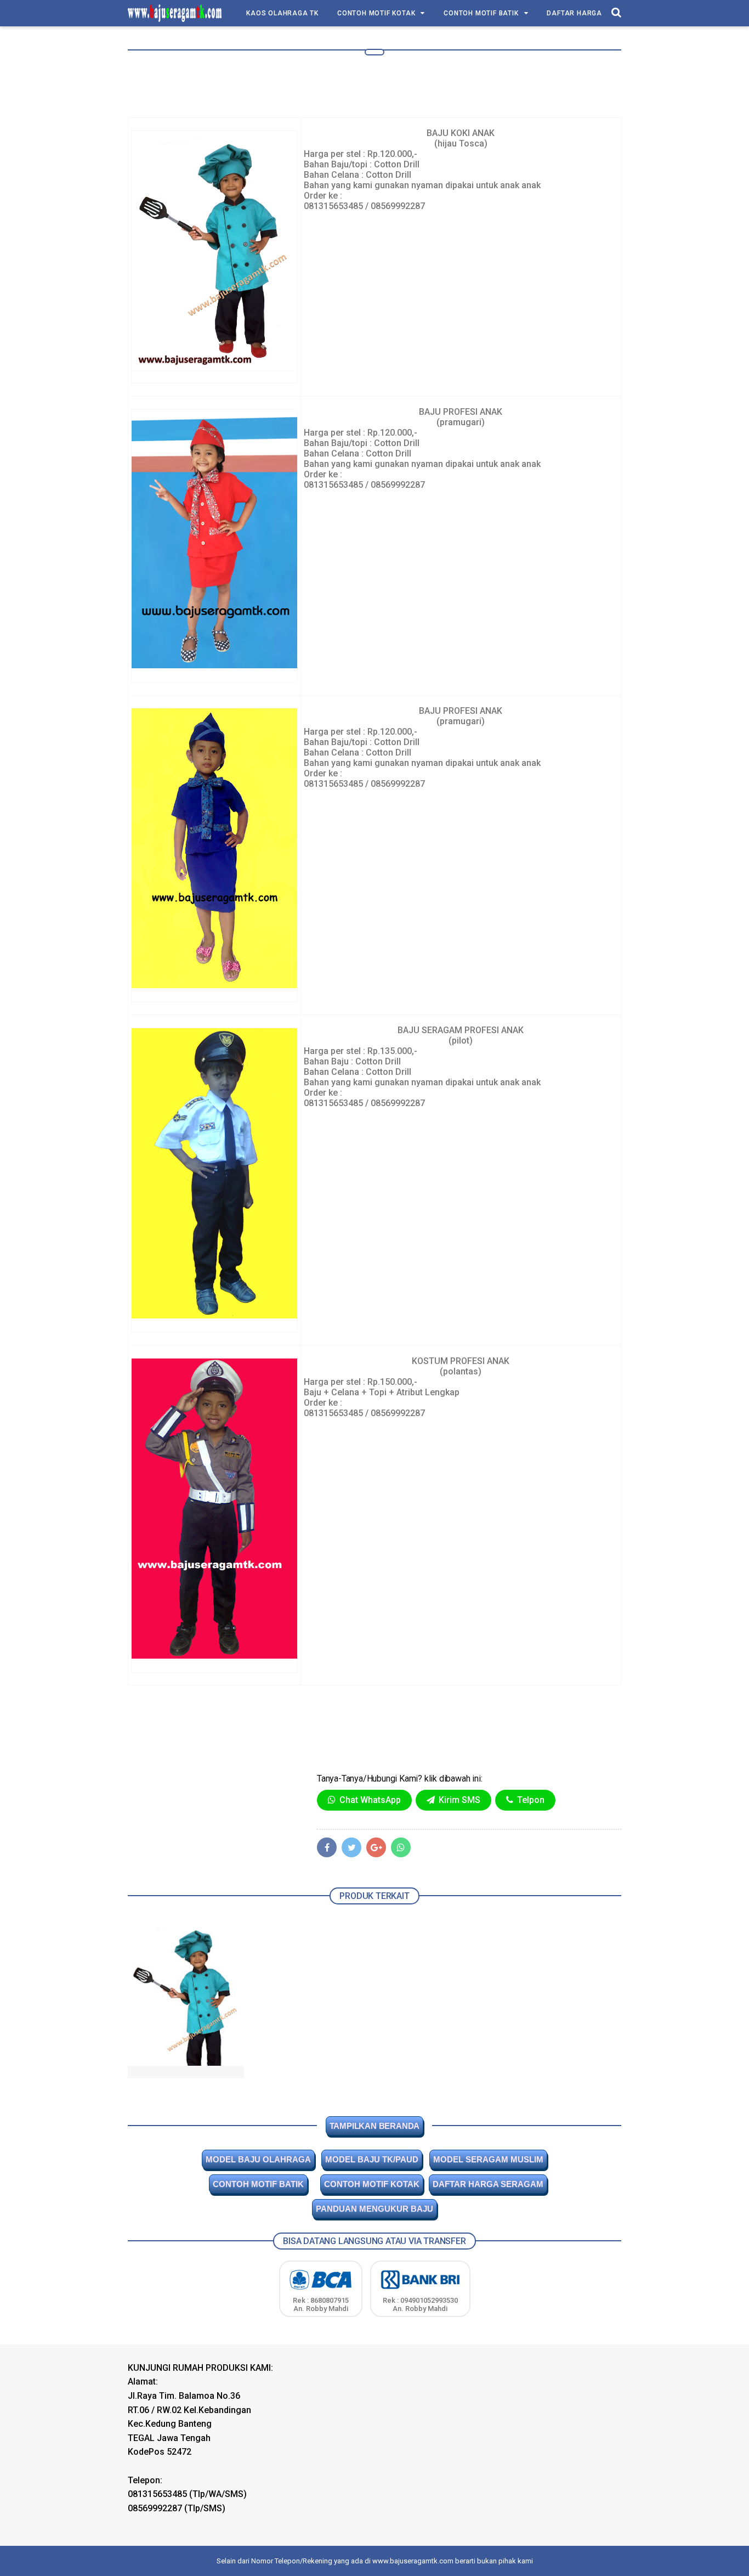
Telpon (530, 1800)
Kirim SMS (458, 1800)
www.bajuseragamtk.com (413, 2561)
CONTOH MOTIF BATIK (481, 13)
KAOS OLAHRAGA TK (282, 13)
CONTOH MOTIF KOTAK (376, 13)
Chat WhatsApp (369, 1800)
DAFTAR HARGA (574, 13)
